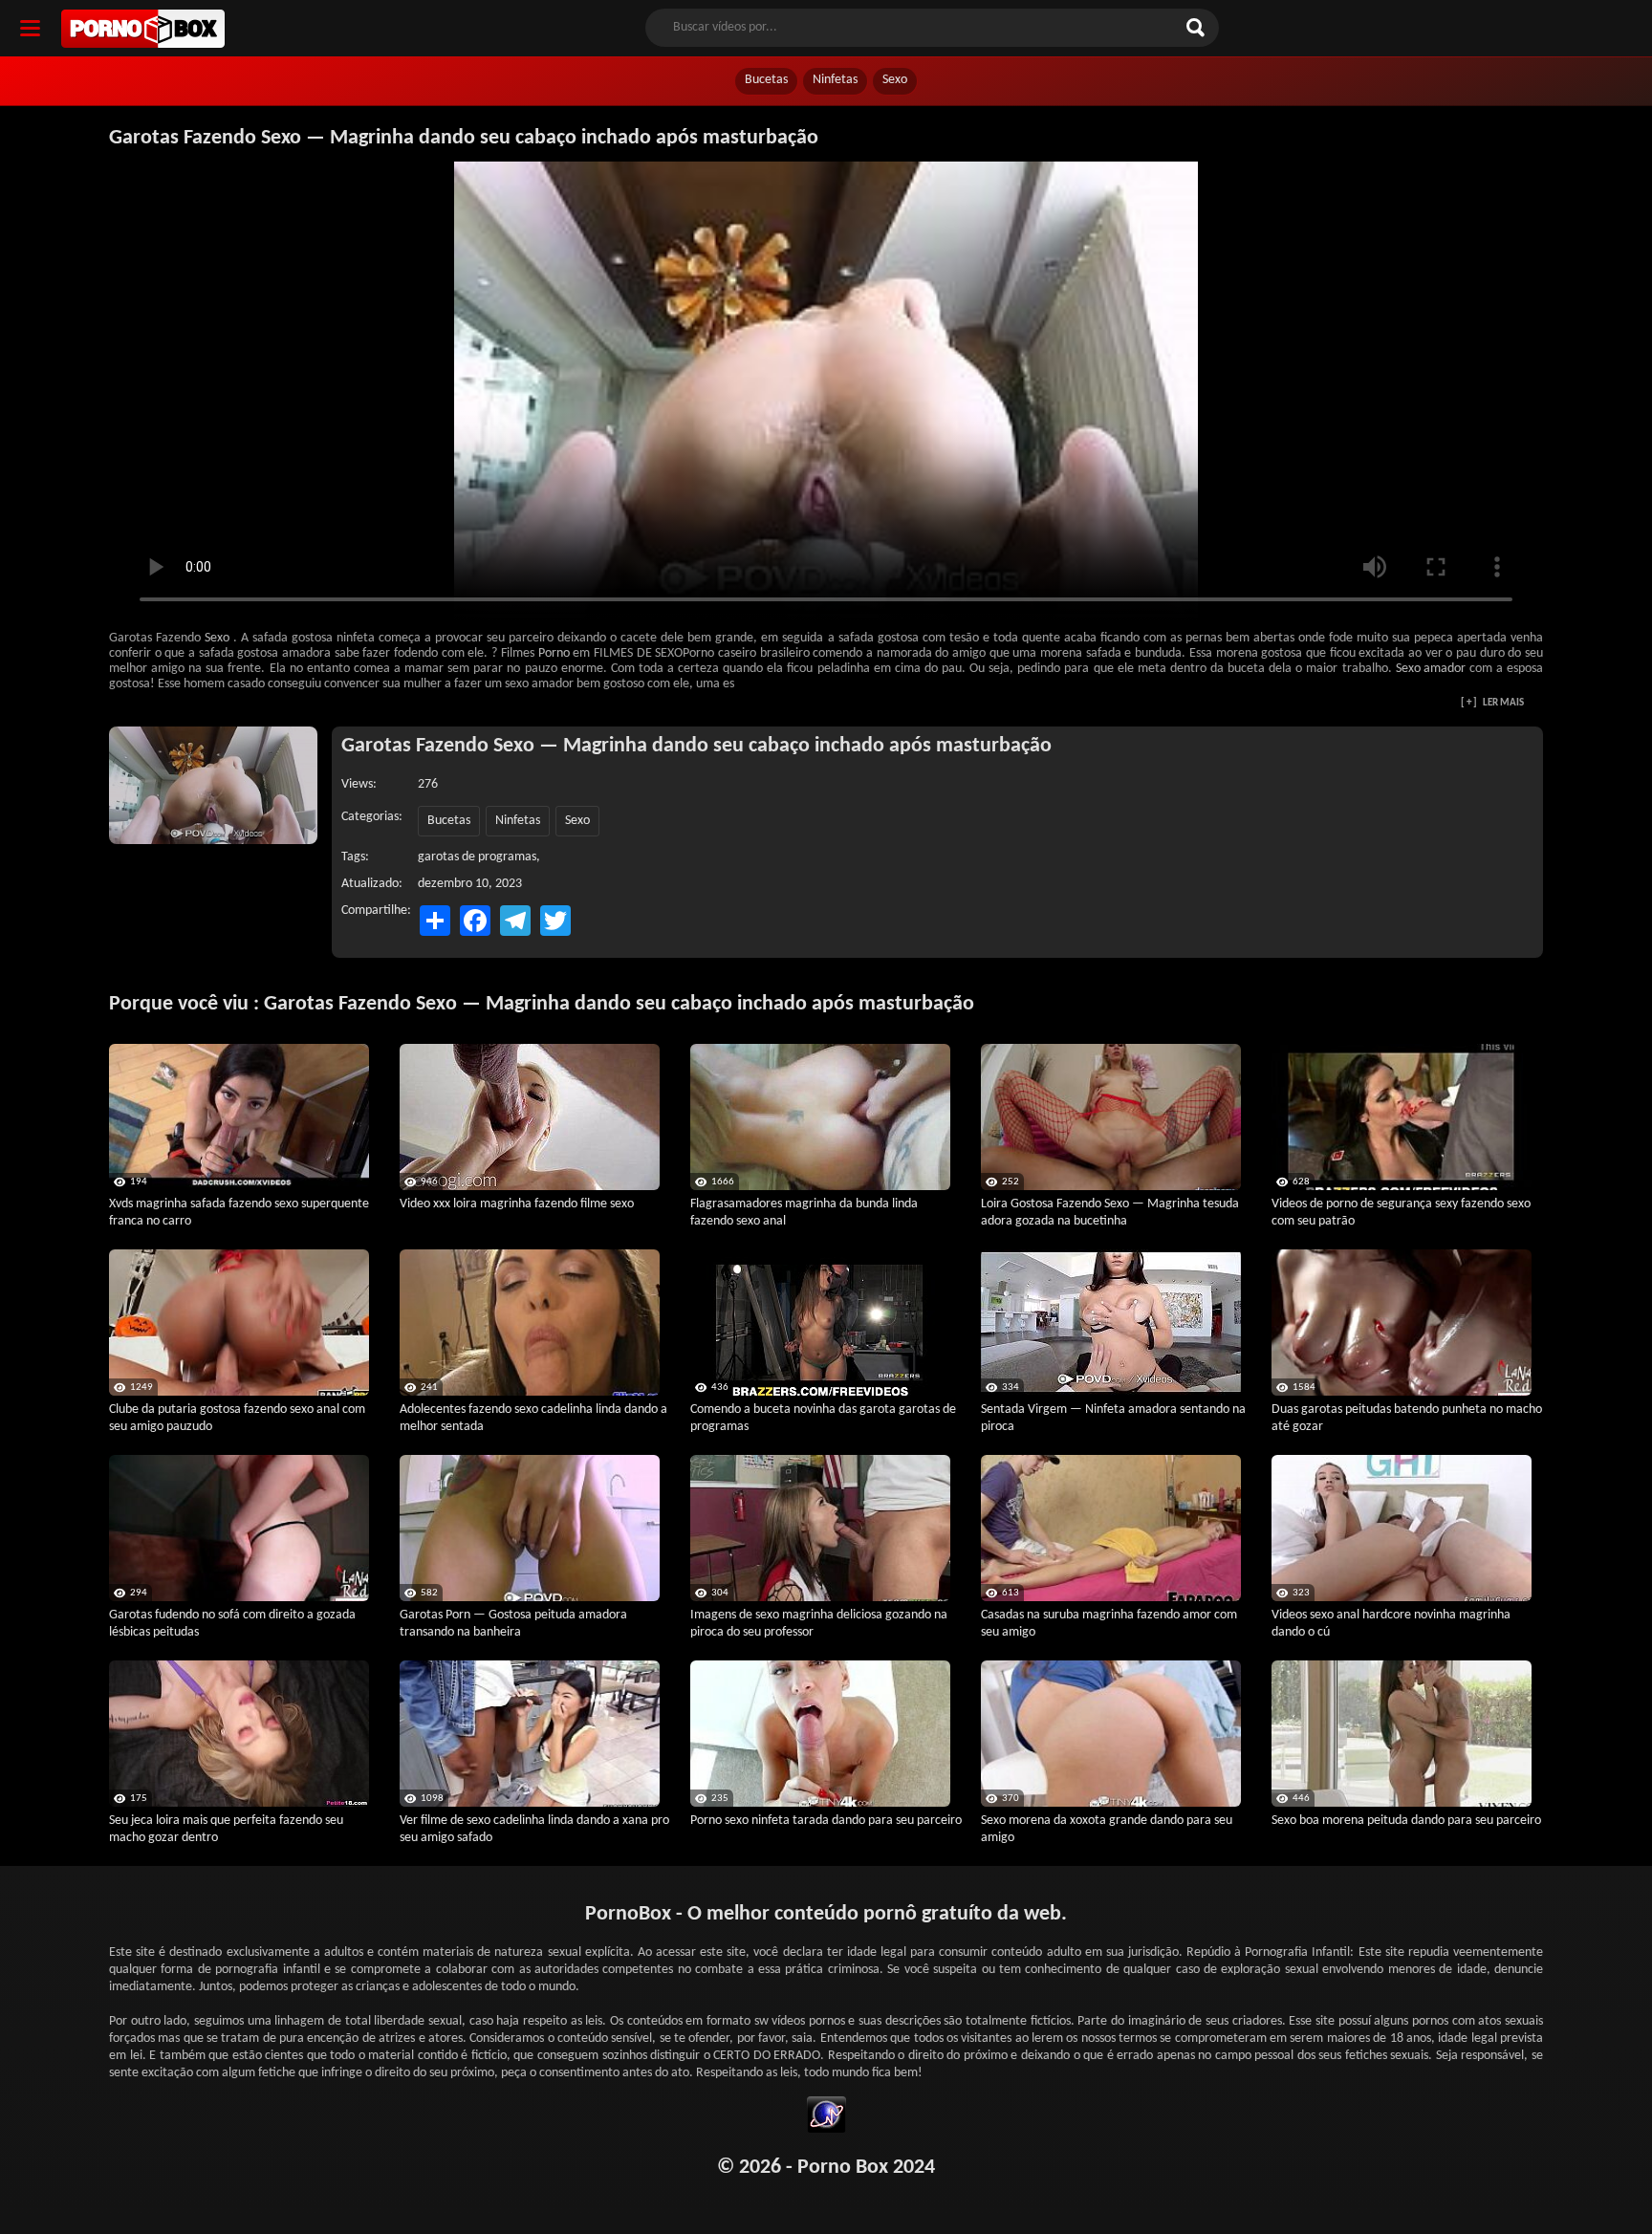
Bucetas (766, 80)
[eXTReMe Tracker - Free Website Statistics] (826, 2117)
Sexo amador (1431, 669)
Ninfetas (835, 80)
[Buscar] (1198, 28)
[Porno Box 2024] (143, 29)
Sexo (895, 80)
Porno (554, 653)
